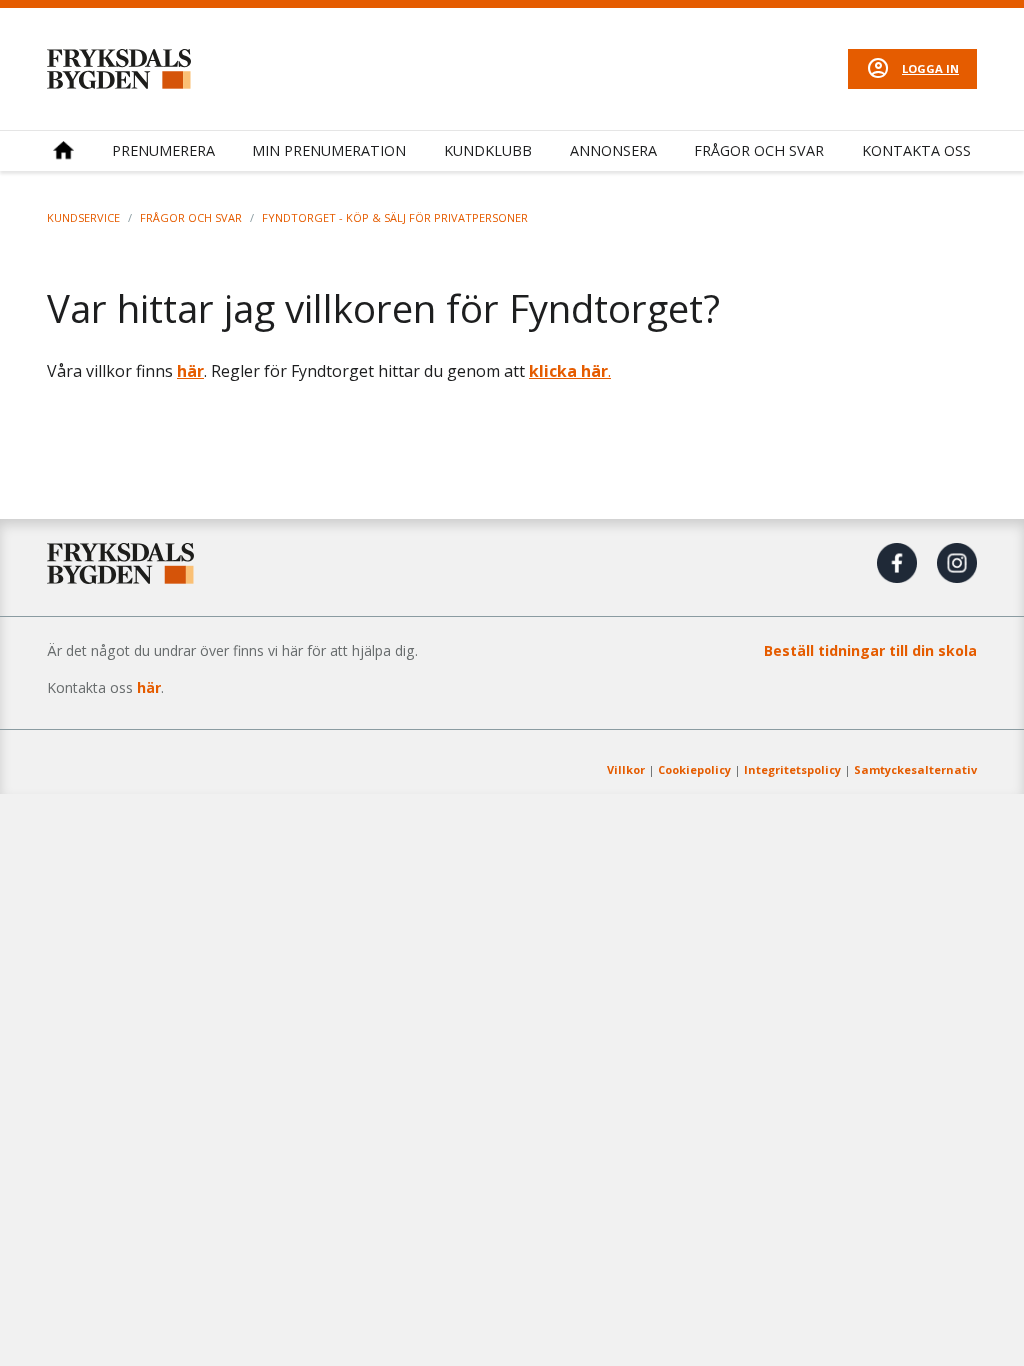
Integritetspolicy (792, 769)
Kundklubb (488, 150)
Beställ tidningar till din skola (870, 650)
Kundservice (83, 217)
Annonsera (613, 150)
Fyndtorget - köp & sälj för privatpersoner (395, 217)
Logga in (930, 68)
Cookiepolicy (694, 769)
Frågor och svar (759, 150)
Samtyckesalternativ (915, 769)
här (190, 371)
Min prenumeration (329, 150)
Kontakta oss (916, 150)
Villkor (626, 769)
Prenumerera (163, 150)
